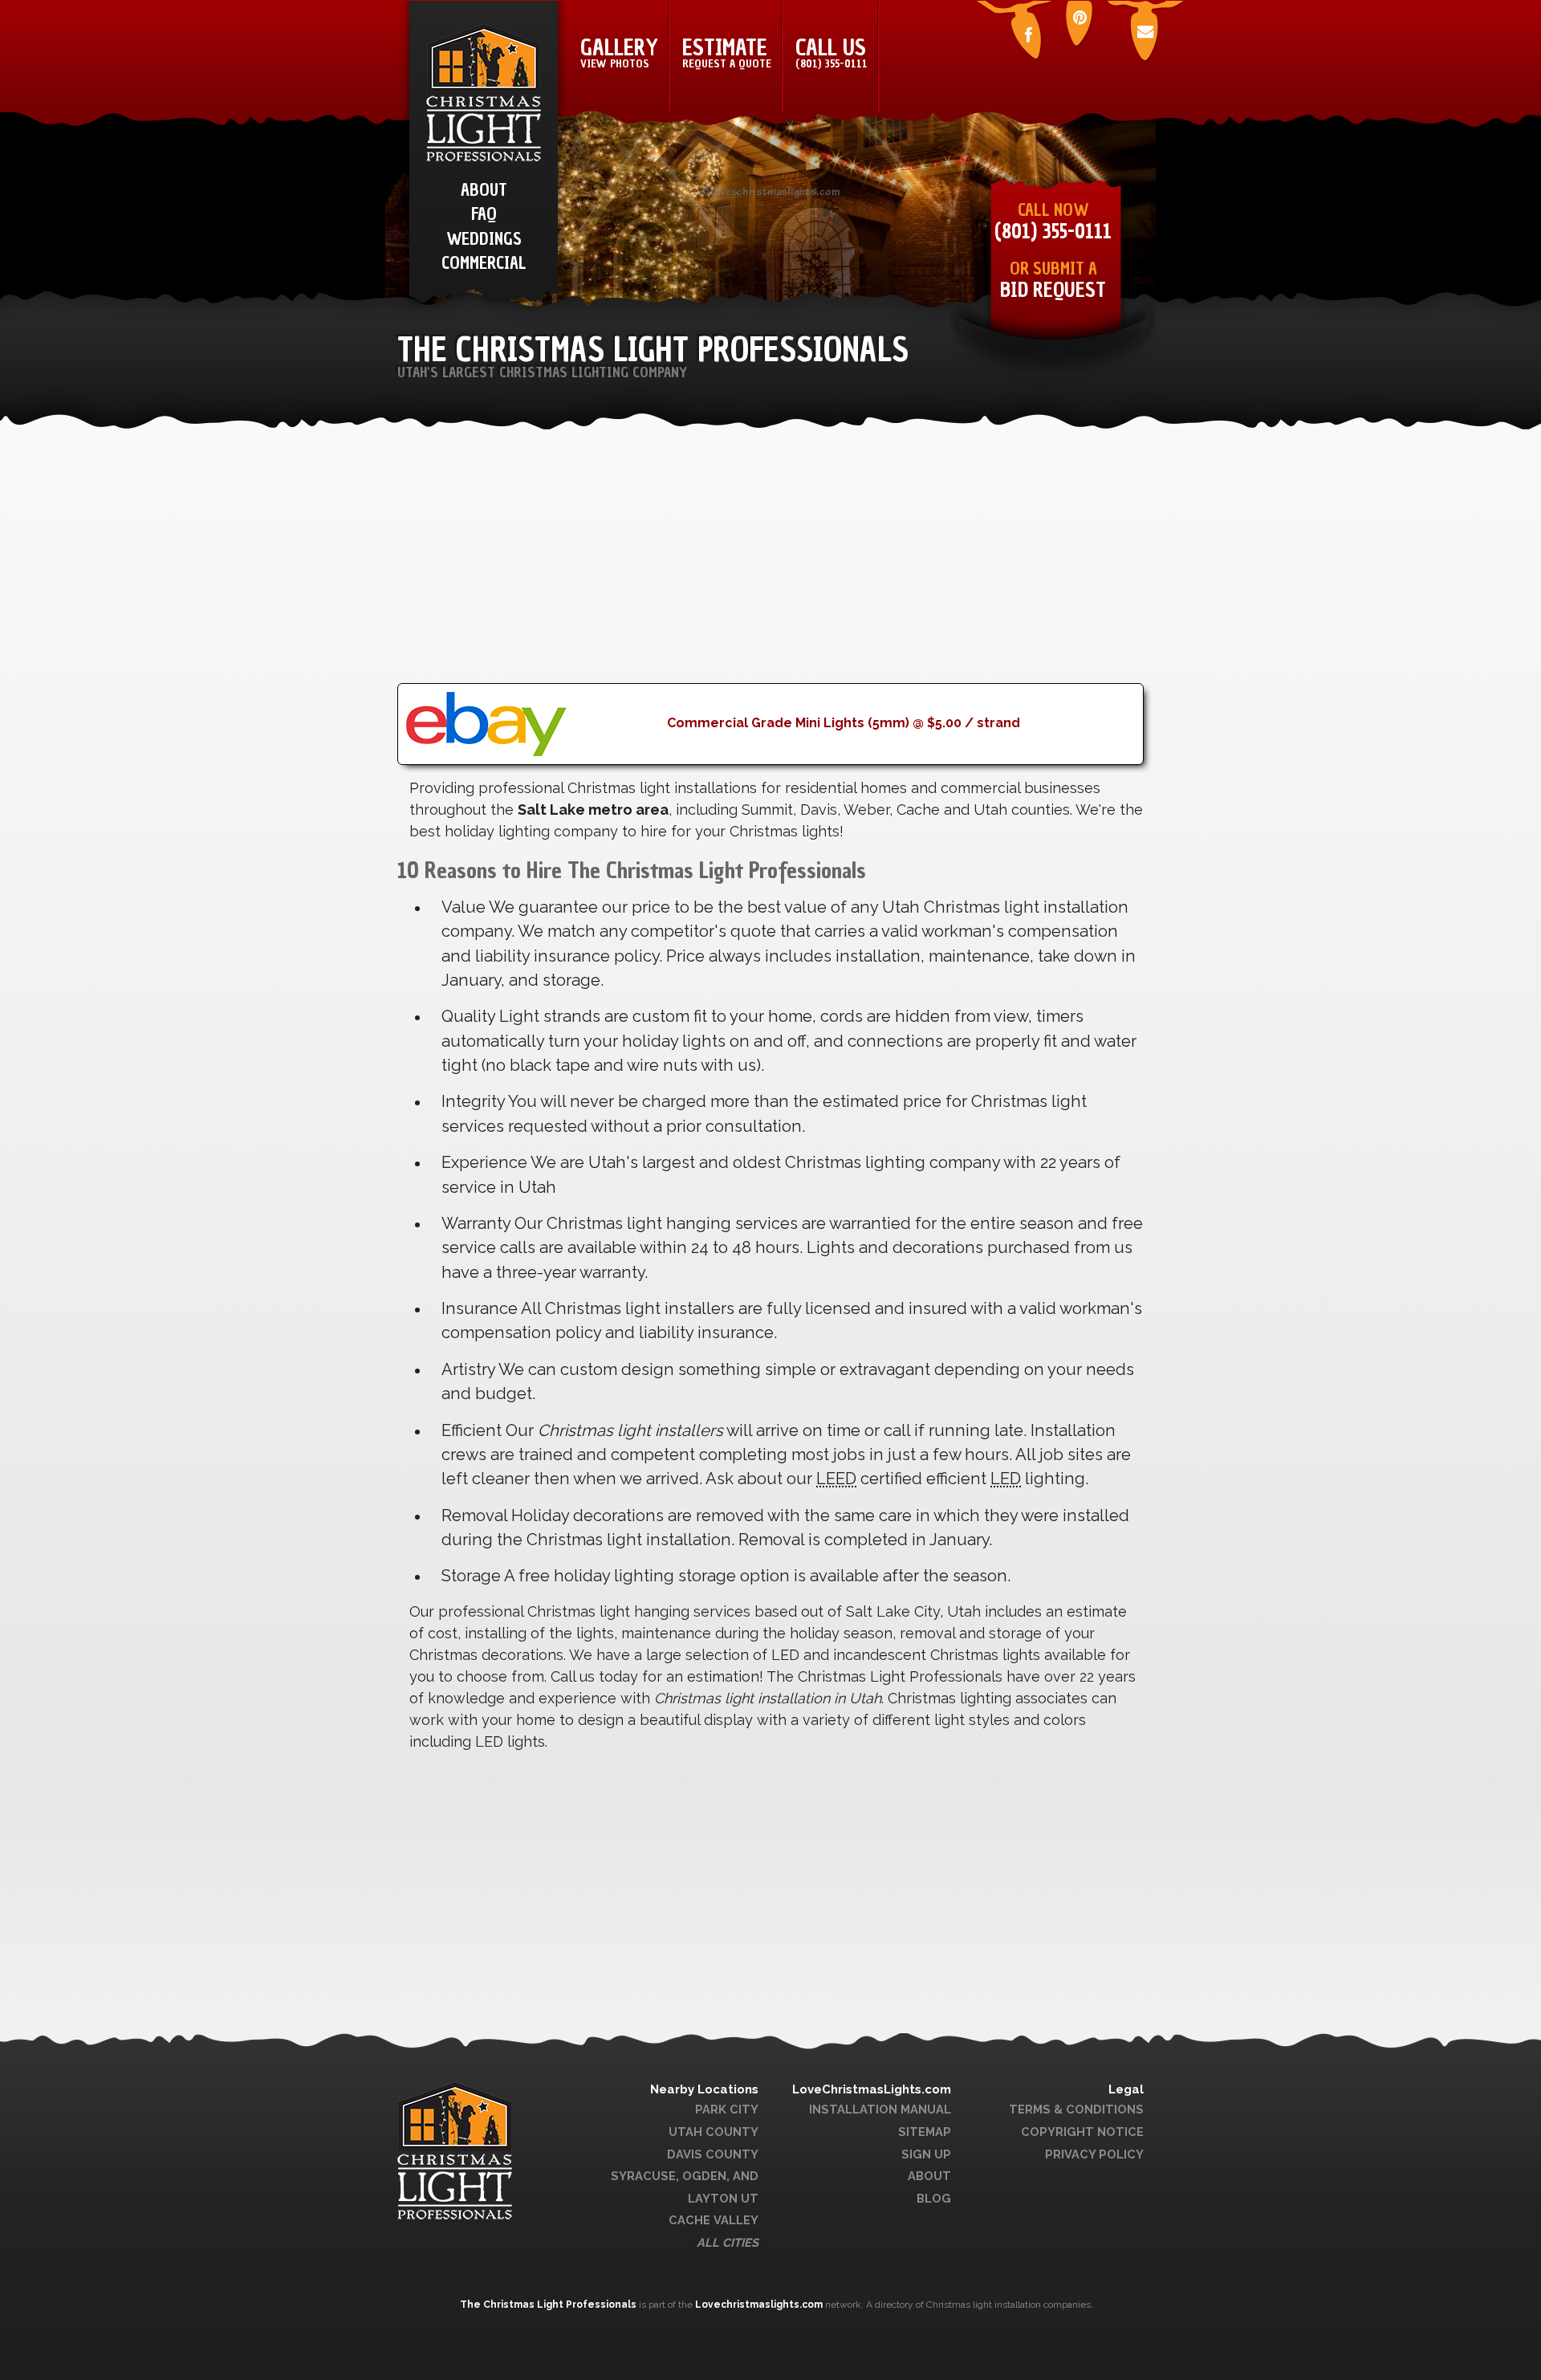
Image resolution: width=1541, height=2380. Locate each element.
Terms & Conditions (1076, 2109)
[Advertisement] (770, 571)
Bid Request (1053, 290)
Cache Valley (714, 2220)
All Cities (728, 2242)
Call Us (831, 52)
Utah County (714, 2132)
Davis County (713, 2154)
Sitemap (925, 2132)
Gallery (619, 52)
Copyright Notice (1082, 2132)
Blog (934, 2198)
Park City (727, 2109)
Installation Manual (880, 2109)
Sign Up (926, 2154)
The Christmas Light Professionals (549, 2305)
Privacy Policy (1094, 2154)
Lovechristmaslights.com (759, 2305)
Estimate (727, 52)
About (929, 2176)
